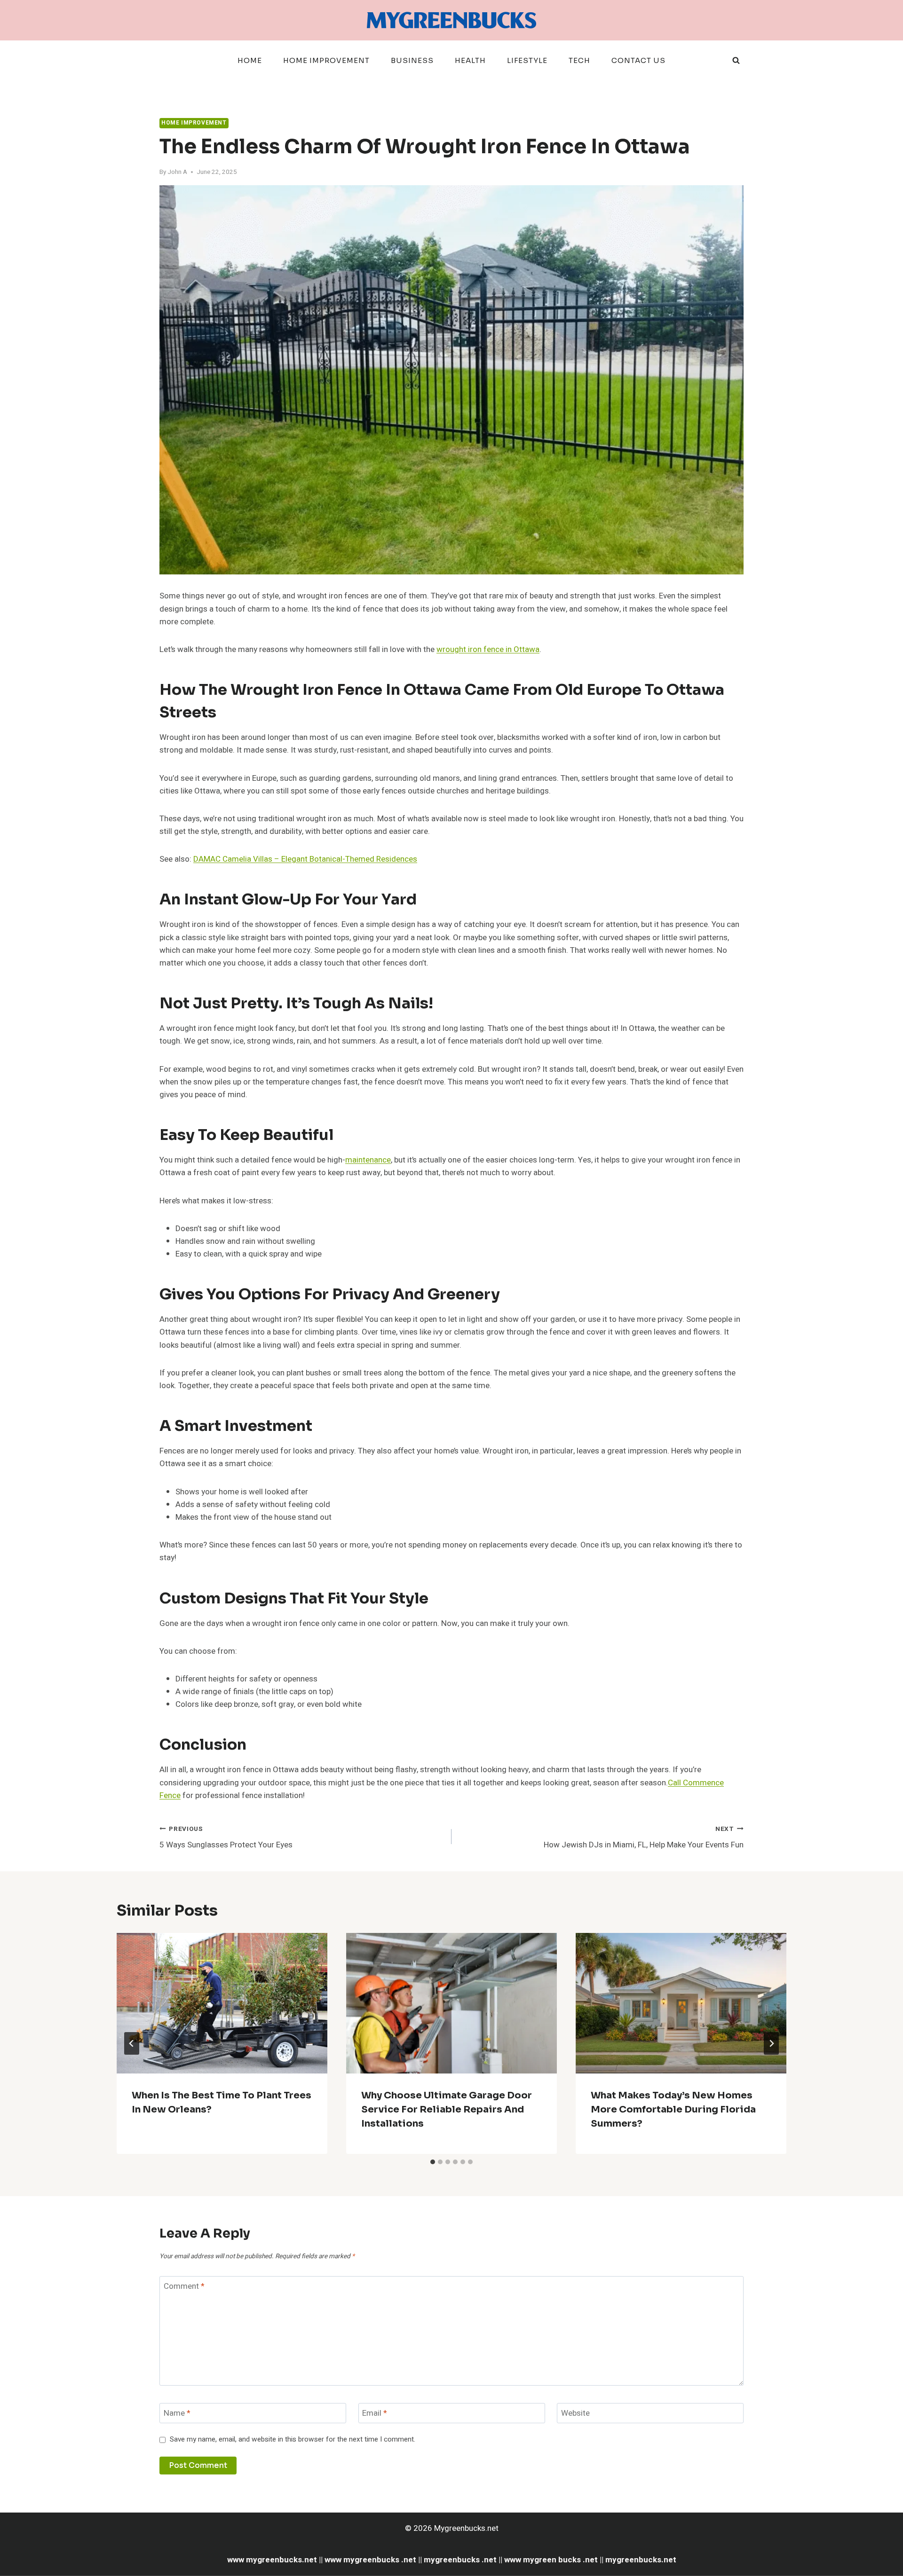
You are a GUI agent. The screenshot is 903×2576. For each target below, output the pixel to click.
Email (375, 2414)
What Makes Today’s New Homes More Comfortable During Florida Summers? (673, 2109)
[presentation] (222, 2003)
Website (575, 2414)
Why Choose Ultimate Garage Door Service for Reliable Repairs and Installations (447, 2109)
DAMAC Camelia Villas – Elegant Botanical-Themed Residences (305, 859)
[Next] (771, 2043)
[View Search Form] (736, 61)
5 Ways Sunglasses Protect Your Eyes (226, 1838)
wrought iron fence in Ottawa (488, 649)
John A (177, 172)
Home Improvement (326, 60)
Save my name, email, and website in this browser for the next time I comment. (293, 2440)
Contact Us (638, 60)
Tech (579, 60)
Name (177, 2414)
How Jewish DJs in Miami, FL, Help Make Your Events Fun (644, 1838)
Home (250, 60)
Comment (184, 2287)
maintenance (368, 1160)
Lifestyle (527, 60)
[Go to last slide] (132, 2043)
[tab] (433, 2162)
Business (412, 60)
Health (470, 60)
